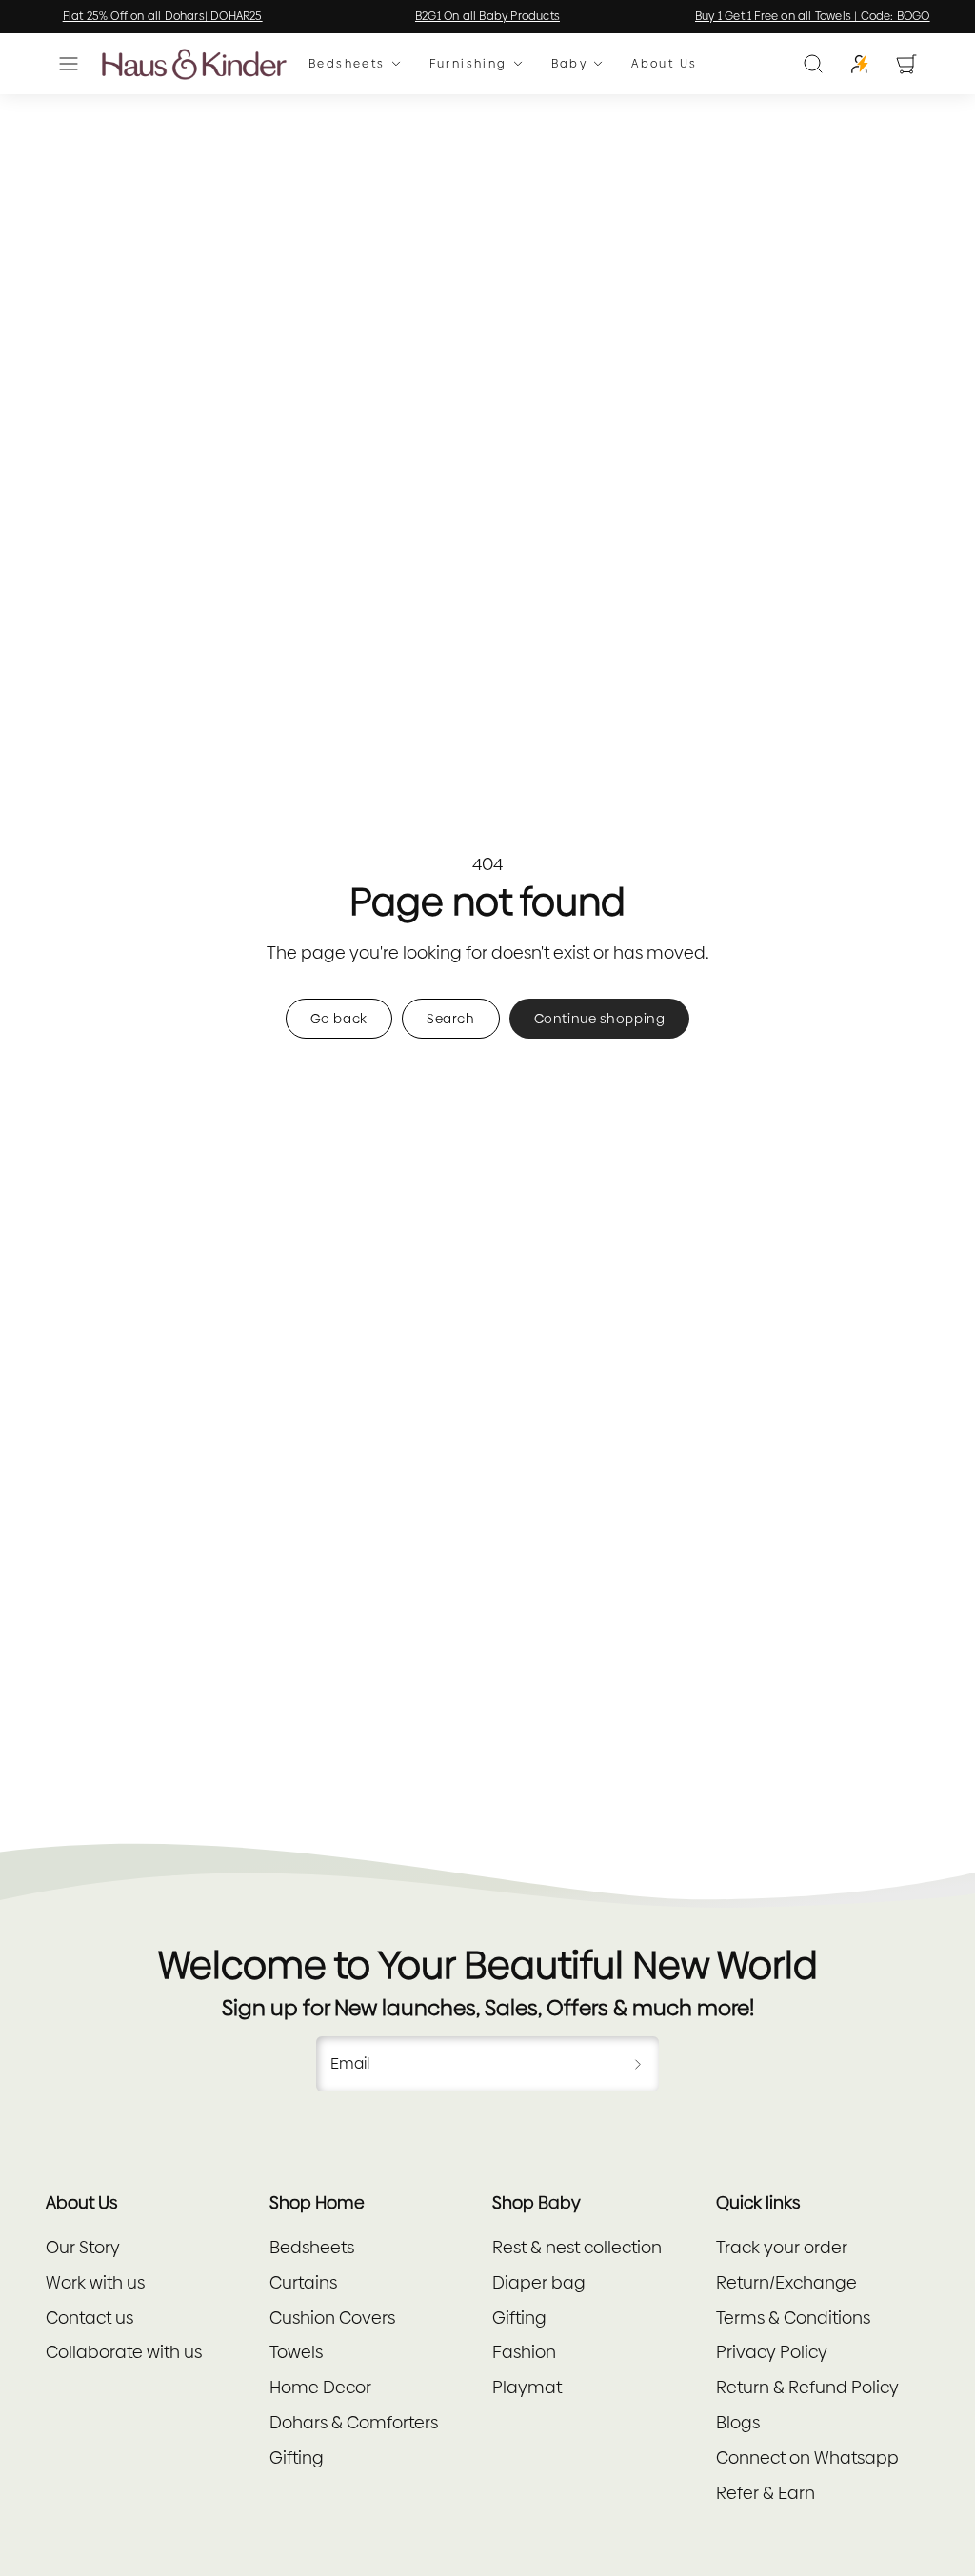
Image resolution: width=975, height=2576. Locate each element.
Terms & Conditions (793, 2318)
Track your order (782, 2247)
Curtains (303, 2282)
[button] (69, 64)
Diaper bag (539, 2282)
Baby (570, 64)
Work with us (95, 2282)
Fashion (524, 2352)
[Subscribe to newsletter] (638, 2064)
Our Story (83, 2247)
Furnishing (468, 64)
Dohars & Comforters (354, 2422)
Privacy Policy (772, 2352)
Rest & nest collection (577, 2247)
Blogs (738, 2422)
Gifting (297, 2457)
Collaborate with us (124, 2352)
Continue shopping (600, 1019)
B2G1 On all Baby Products (487, 16)
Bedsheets (347, 64)
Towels (296, 2352)
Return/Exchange (786, 2282)
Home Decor (320, 2387)
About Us (664, 64)
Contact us (90, 2318)
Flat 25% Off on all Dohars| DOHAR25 (163, 16)
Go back (339, 1019)
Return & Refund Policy (807, 2387)
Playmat (527, 2387)
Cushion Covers (332, 2318)
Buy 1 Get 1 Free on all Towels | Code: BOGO (813, 16)
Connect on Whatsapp (807, 2457)
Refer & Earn (766, 2493)
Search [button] (450, 1019)
